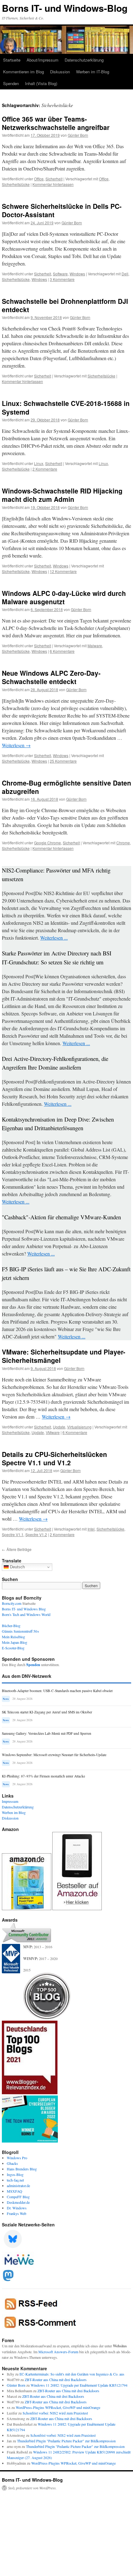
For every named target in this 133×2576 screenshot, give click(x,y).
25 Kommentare (63, 761)
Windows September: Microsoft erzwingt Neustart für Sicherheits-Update (54, 1755)
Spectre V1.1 (13, 1534)
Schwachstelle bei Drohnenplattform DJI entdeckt (65, 305)
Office (39, 179)
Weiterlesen (16, 745)
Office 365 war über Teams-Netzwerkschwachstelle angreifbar (56, 123)
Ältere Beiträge (17, 1549)
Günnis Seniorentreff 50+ (21, 1631)
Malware (95, 646)
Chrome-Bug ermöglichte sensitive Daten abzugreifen (66, 787)
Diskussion (60, 72)
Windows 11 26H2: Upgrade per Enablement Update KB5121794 (79, 2385)
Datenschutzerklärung (84, 60)
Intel (91, 1529)
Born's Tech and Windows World (26, 1614)
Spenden (11, 83)
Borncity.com (12, 1603)
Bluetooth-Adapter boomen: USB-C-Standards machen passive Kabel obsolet (57, 1691)
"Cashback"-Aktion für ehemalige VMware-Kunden (61, 1217)
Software (60, 274)
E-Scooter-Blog (13, 1648)
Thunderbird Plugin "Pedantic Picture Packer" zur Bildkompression (66, 2441)
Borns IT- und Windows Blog (24, 1609)
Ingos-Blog (15, 2174)
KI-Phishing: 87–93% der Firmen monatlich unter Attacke (43, 1776)
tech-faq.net (15, 2180)
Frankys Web (17, 2213)
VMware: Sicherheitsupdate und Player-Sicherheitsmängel (64, 1356)
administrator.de (18, 2186)
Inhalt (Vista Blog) (41, 83)
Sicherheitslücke (16, 184)
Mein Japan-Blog (15, 1642)
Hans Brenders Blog (22, 2169)
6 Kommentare (62, 651)
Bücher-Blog (11, 1626)
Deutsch (17, 1567)
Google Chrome (47, 843)
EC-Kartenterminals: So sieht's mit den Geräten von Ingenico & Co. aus (72, 2374)
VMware (53, 1432)
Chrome (123, 843)
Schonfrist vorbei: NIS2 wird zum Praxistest (55, 2413)
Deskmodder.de (18, 2202)
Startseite (12, 60)
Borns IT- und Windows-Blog (65, 8)
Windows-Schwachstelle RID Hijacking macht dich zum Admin (62, 495)
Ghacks (12, 2163)
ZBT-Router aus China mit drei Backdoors (56, 2380)
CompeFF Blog (18, 2197)
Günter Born (78, 135)
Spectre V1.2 (36, 1534)
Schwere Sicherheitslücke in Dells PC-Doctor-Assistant (62, 210)
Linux (39, 463)
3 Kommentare (62, 279)
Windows (77, 274)
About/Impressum (43, 60)
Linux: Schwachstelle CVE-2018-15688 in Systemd (66, 407)
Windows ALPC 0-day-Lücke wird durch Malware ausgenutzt (64, 597)
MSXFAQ (15, 2191)
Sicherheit (54, 179)
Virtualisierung (79, 1427)
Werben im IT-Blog (93, 72)
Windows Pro (17, 2158)
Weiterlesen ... (54, 938)
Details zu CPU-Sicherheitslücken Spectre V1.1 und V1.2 (54, 1458)
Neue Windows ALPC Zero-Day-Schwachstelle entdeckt (51, 677)
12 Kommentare (63, 571)
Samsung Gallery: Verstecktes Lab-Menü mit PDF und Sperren (47, 1733)
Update (59, 1427)
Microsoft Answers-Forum (58, 2352)
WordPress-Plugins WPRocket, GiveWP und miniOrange (58, 2407)
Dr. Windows (17, 2208)
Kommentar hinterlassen (53, 184)
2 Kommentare (45, 469)
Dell (125, 274)
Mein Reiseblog (13, 1637)
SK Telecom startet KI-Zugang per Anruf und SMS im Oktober (47, 1712)
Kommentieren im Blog (24, 72)
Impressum (10, 1801)
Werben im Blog (14, 1812)
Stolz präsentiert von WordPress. (32, 2488)
